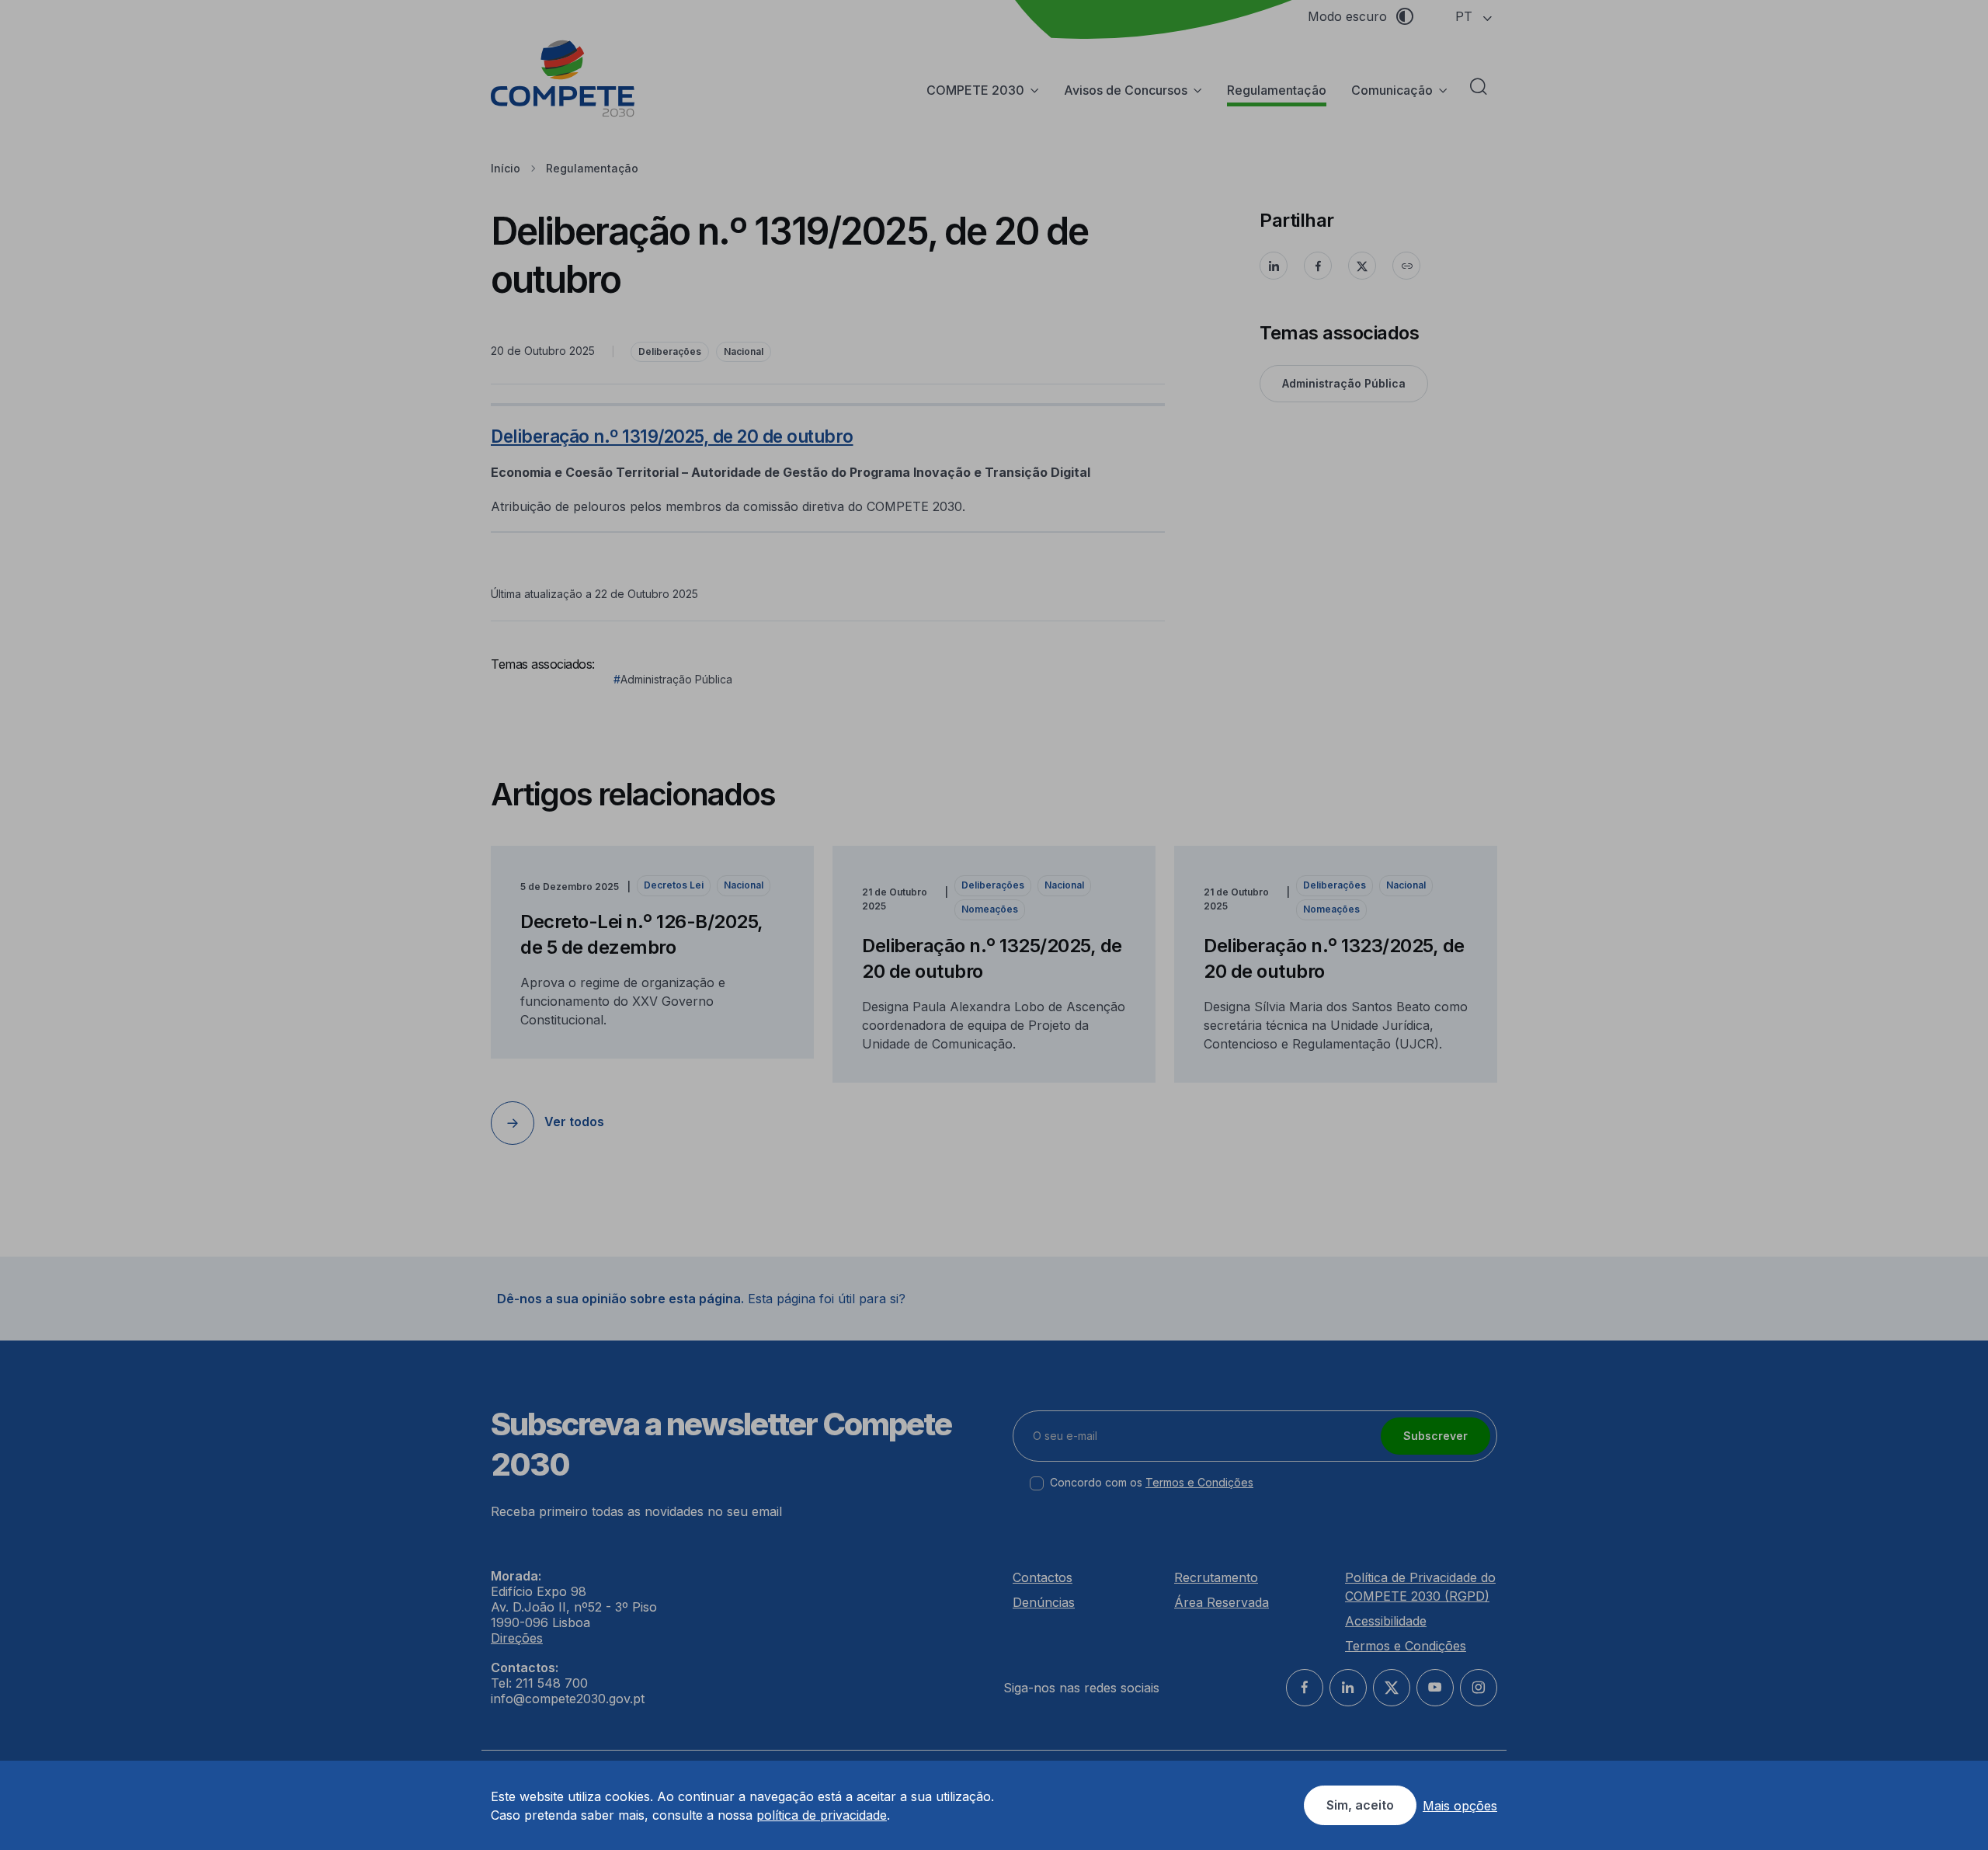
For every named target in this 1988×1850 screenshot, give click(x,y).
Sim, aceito (1360, 1805)
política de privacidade (822, 1815)
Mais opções (1460, 1806)
